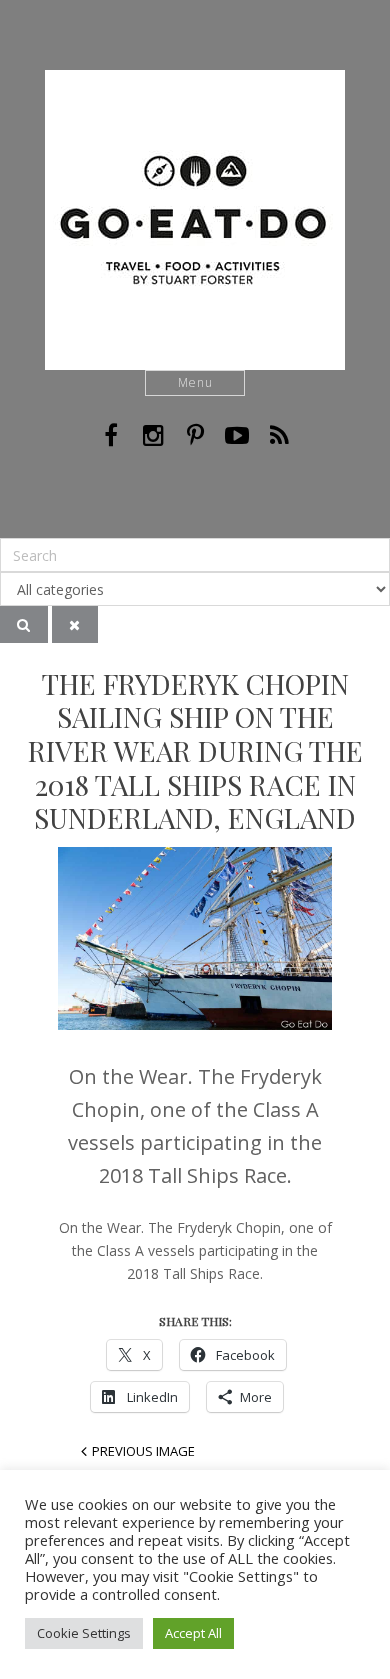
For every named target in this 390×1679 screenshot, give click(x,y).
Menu (195, 382)
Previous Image (143, 1451)
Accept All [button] (193, 1633)
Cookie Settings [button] (84, 1633)
